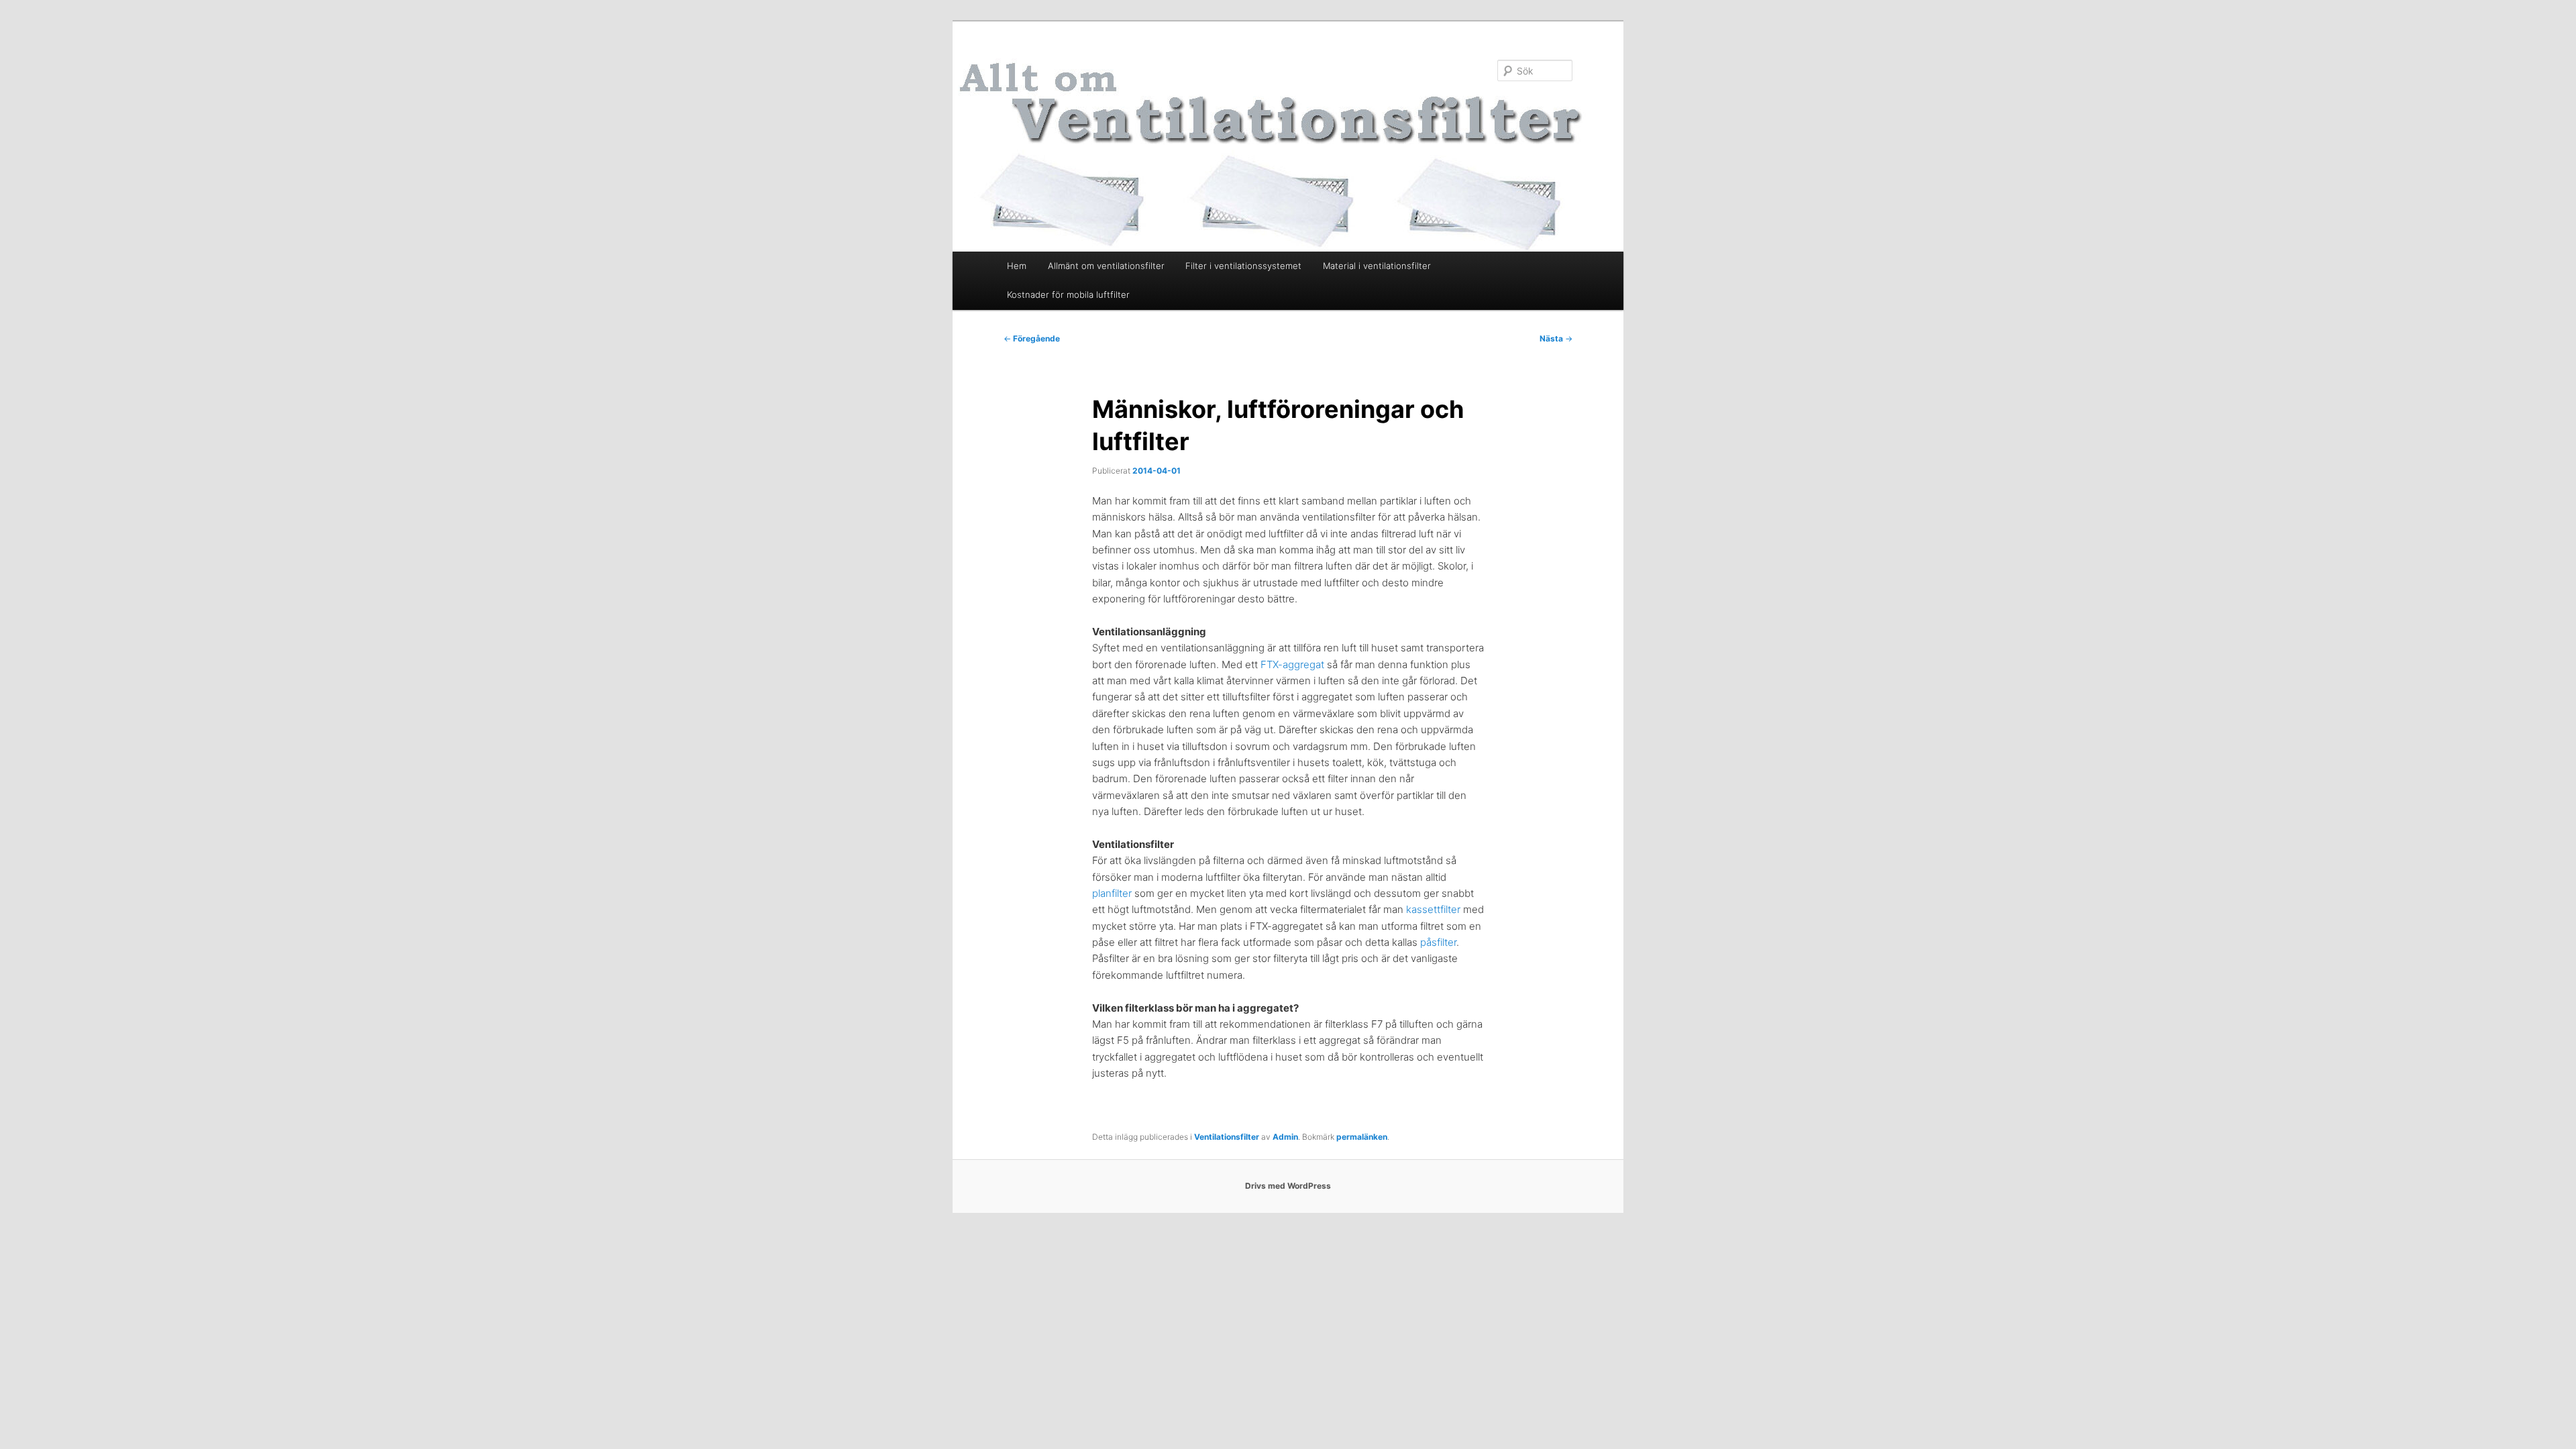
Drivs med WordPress (1288, 1186)
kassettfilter (1435, 909)
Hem (1017, 266)
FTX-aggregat (1292, 664)
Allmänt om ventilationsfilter (1106, 266)
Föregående (1032, 338)
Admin (1285, 1137)
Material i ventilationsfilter (1377, 266)
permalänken (1362, 1137)
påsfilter (1438, 942)
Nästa (1556, 338)
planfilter (1112, 893)
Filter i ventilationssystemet (1243, 266)
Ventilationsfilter (1227, 1137)
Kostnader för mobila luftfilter (1068, 294)
